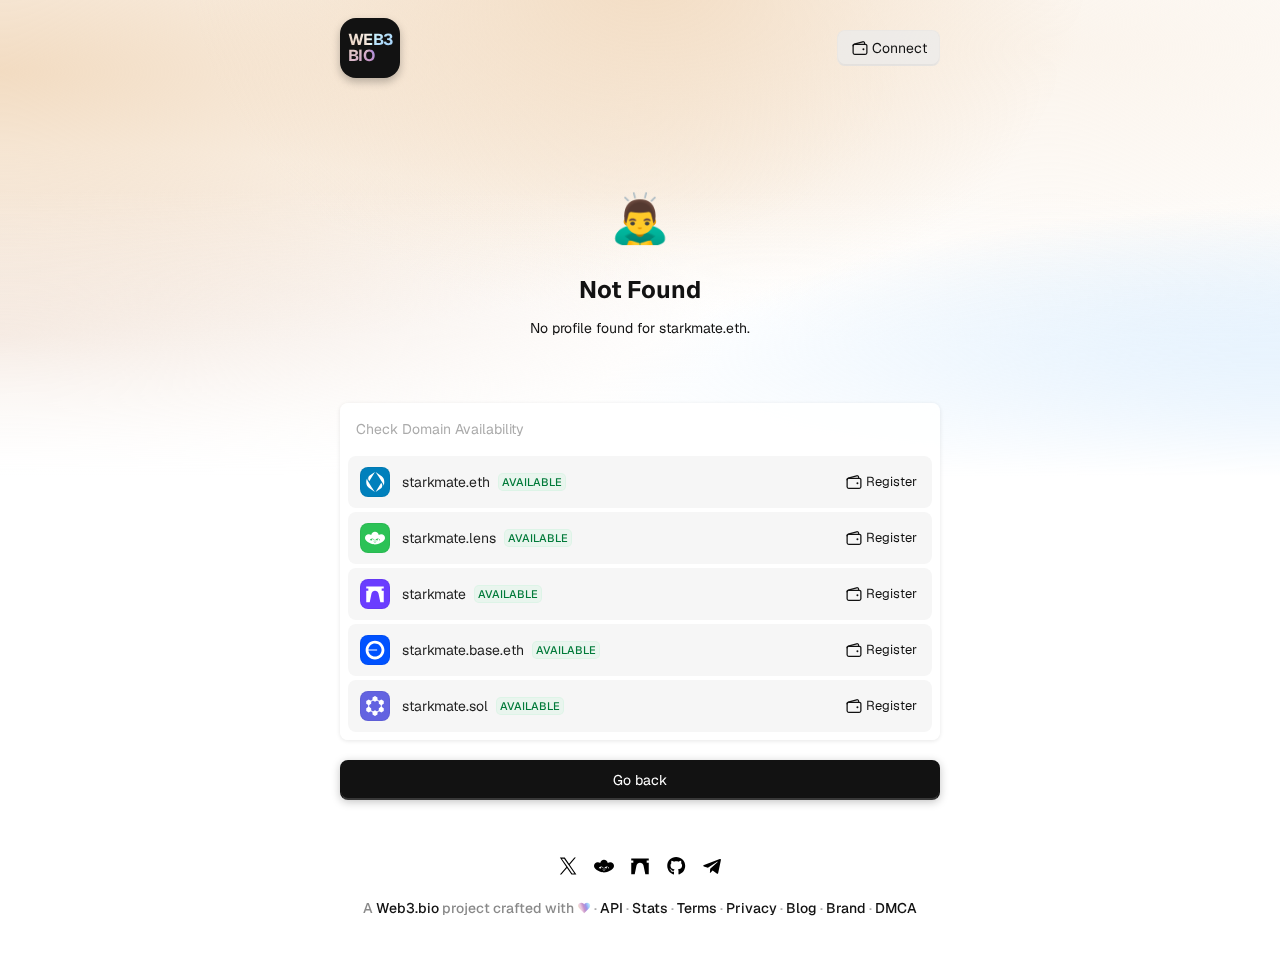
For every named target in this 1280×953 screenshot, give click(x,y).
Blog (801, 908)
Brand (846, 908)
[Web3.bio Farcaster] (640, 869)
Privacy (751, 908)
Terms (697, 908)
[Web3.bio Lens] (604, 869)
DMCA (896, 908)
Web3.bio (407, 908)
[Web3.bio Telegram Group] (712, 869)
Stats (650, 908)
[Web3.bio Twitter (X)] (568, 869)
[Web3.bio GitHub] (676, 869)
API (611, 908)
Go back (640, 780)
